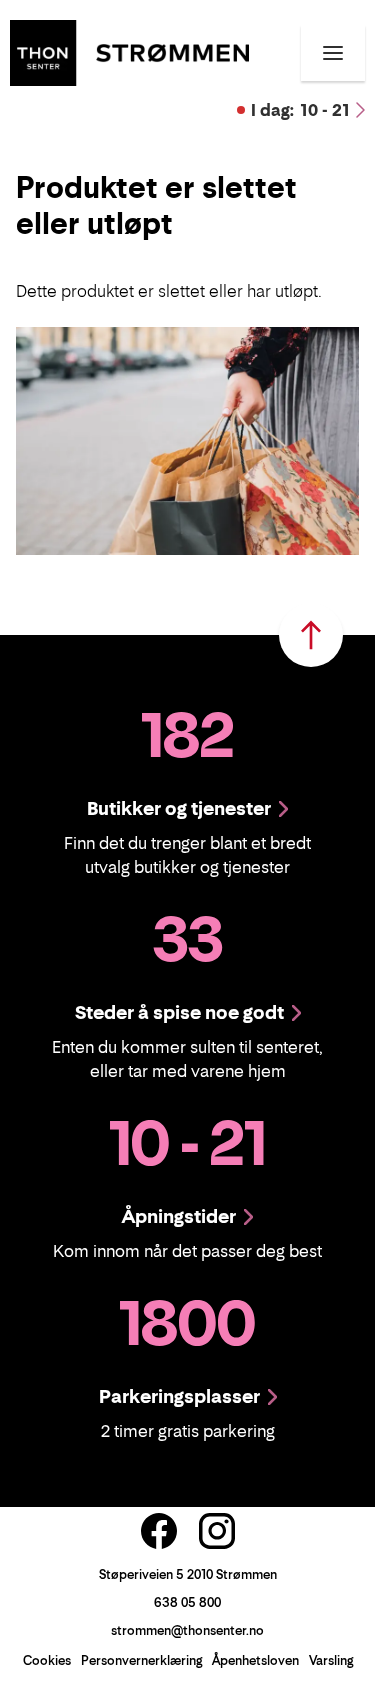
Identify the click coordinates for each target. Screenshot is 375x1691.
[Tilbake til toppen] (311, 635)
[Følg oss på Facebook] (159, 1531)
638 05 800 (187, 1602)
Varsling (331, 1660)
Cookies (47, 1660)
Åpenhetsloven (255, 1660)
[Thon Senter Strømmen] (129, 51)
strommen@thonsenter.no (187, 1630)
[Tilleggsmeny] (333, 53)
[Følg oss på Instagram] (217, 1531)
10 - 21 (300, 110)
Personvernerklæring (141, 1660)
